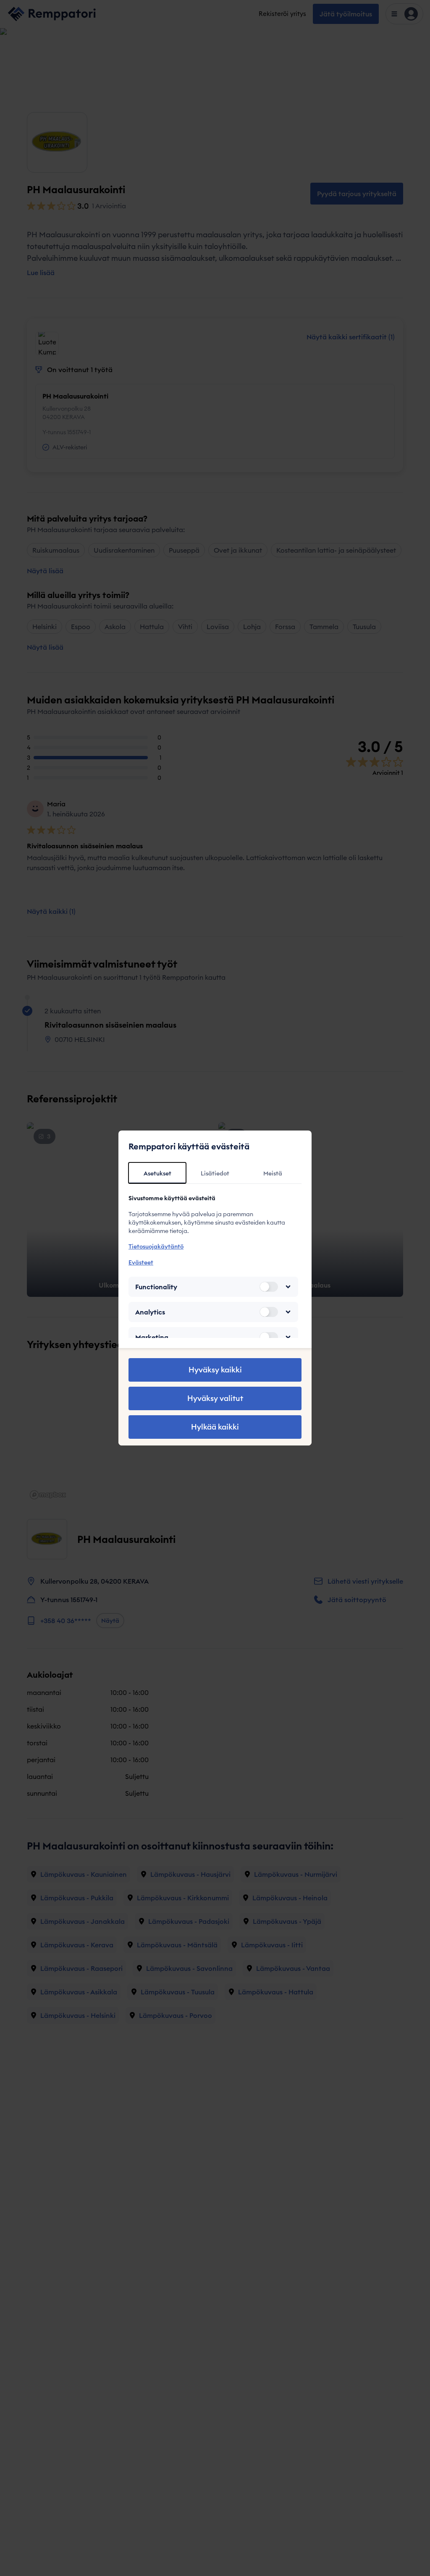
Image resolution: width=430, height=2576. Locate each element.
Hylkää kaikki (215, 1427)
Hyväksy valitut (215, 1398)
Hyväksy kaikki (215, 1370)
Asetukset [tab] (157, 1173)
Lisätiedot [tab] (215, 1173)
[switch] (269, 1287)
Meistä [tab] (273, 1173)
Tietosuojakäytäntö (156, 1246)
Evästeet (141, 1262)
